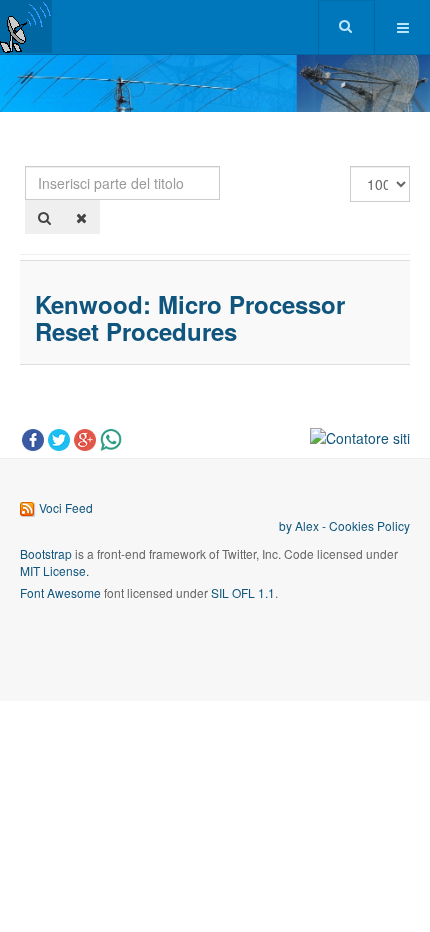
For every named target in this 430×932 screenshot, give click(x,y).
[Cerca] (44, 217)
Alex (307, 525)
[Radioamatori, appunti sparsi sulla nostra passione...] (26, 26)
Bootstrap (46, 553)
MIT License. (54, 570)
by (287, 525)
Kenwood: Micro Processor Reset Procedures (190, 317)
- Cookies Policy (364, 525)
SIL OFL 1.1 (243, 592)
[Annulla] (81, 217)
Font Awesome (60, 592)
